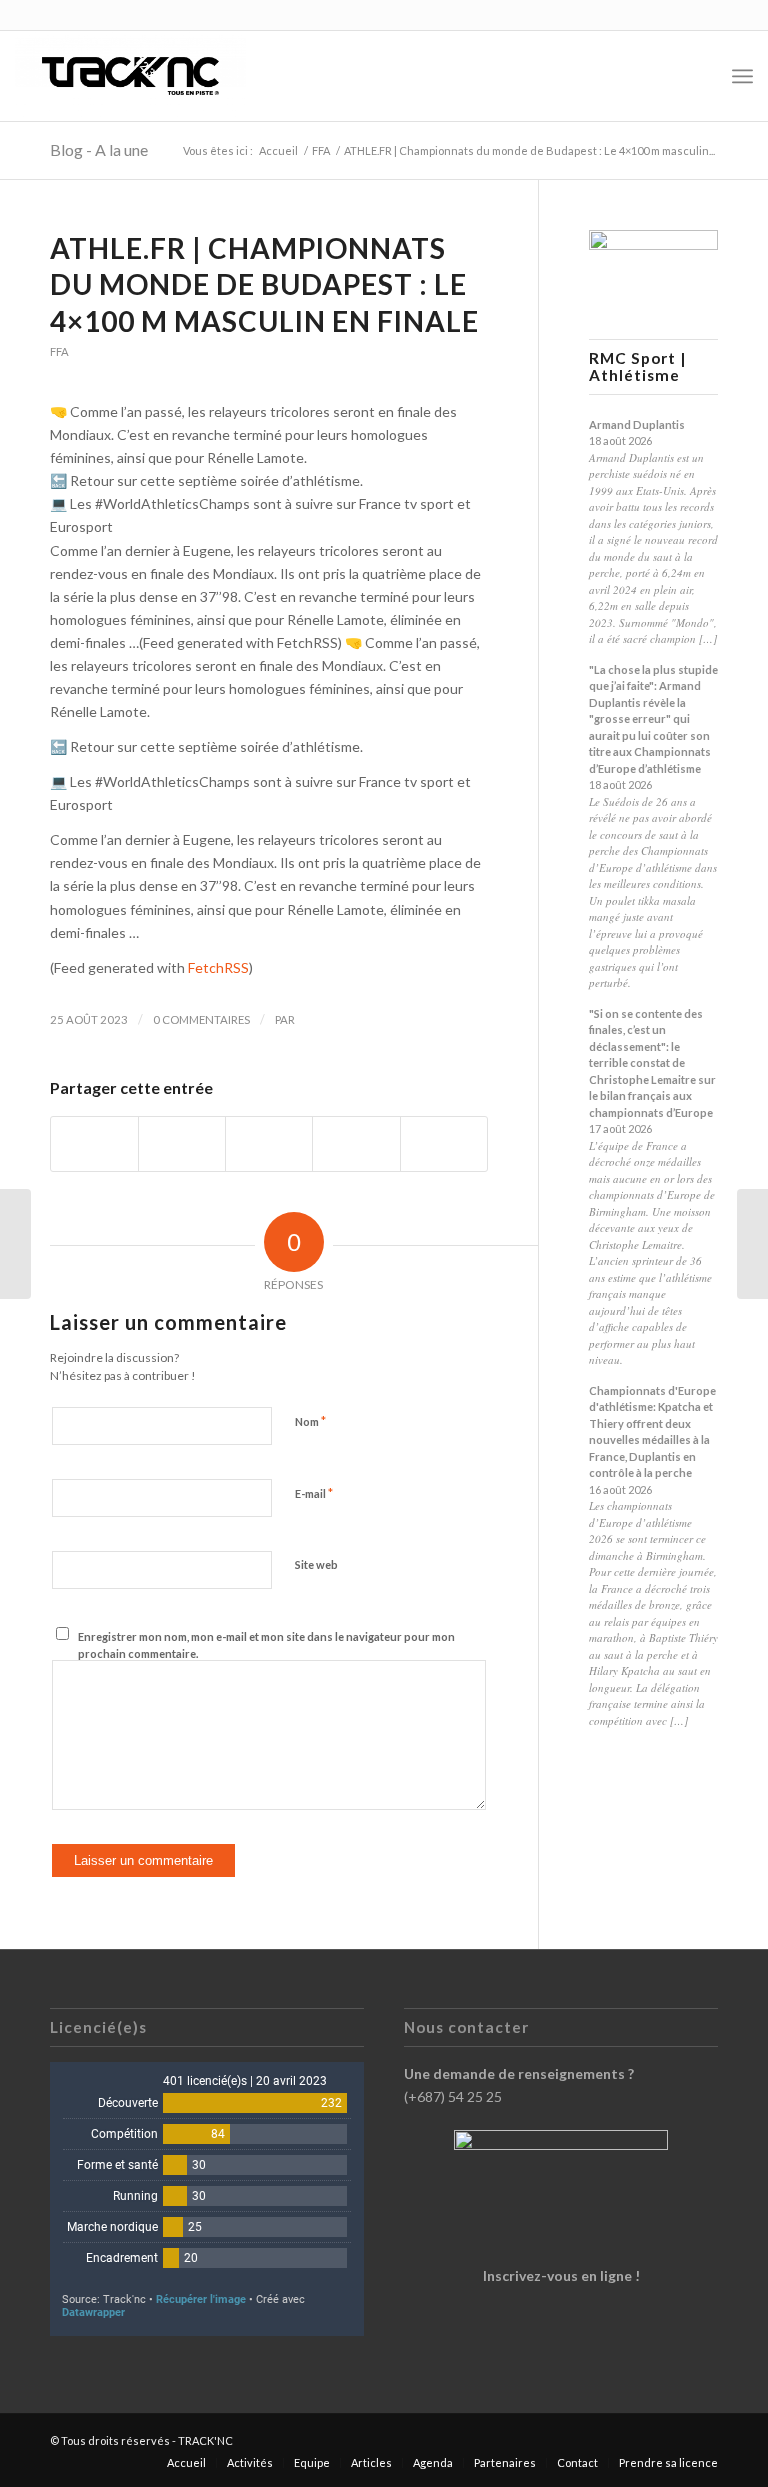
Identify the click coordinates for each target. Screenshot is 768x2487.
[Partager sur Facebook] (94, 1144)
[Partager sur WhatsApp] (269, 1144)
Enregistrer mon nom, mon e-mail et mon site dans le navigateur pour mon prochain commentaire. (266, 1645)
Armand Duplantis (637, 424)
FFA (59, 351)
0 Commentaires (201, 1019)
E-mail (314, 1493)
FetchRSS (218, 967)
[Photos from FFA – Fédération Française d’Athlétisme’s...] (15, 1244)
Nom (310, 1421)
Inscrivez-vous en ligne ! (561, 2275)
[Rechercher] (698, 76)
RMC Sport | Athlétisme (638, 367)
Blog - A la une (99, 149)
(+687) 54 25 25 (453, 2096)
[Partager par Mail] (444, 1144)
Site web (316, 1564)
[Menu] (742, 76)
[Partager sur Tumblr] (356, 1144)
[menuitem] (698, 76)
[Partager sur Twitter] (182, 1144)
